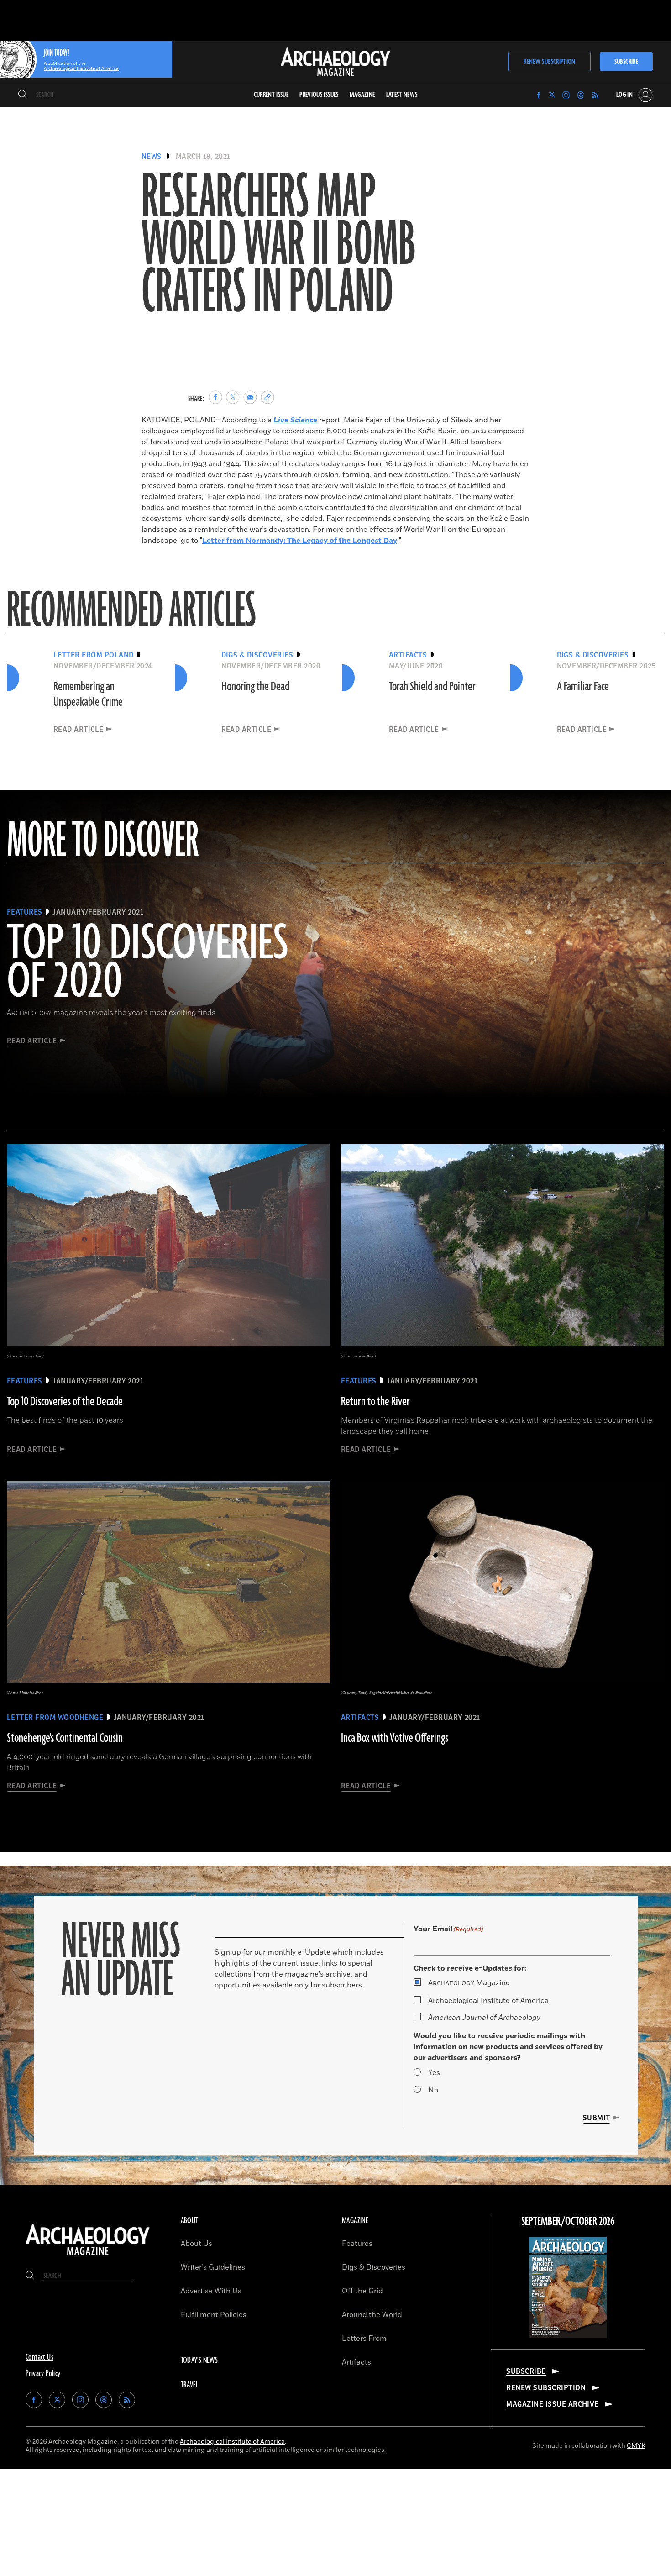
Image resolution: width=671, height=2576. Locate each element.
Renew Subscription (549, 62)
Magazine (469, 1983)
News (152, 157)
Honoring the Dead (255, 687)
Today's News (199, 2360)
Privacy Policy (43, 2374)
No (433, 2090)
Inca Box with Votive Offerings (395, 1738)
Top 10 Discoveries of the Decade (65, 1402)
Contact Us (39, 2357)
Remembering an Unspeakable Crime (88, 694)
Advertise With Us (211, 2291)
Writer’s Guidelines (213, 2267)
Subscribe (626, 62)
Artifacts (356, 2362)
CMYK (636, 2446)
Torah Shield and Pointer (432, 687)
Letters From (364, 2339)
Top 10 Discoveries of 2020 (148, 963)
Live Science (295, 420)
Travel (190, 2385)
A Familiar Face (583, 687)
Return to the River (375, 1402)
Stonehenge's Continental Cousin (65, 1738)
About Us (197, 2244)
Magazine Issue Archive (553, 2404)
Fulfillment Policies (214, 2315)
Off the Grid (362, 2291)
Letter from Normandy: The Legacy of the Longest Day (300, 541)
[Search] (23, 95)
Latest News (402, 95)
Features (357, 2244)
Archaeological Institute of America (488, 2001)
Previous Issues (319, 95)
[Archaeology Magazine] (88, 2256)
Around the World (372, 2315)
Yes (434, 2073)
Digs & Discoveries (374, 2267)
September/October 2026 (568, 2222)
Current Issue (271, 95)
